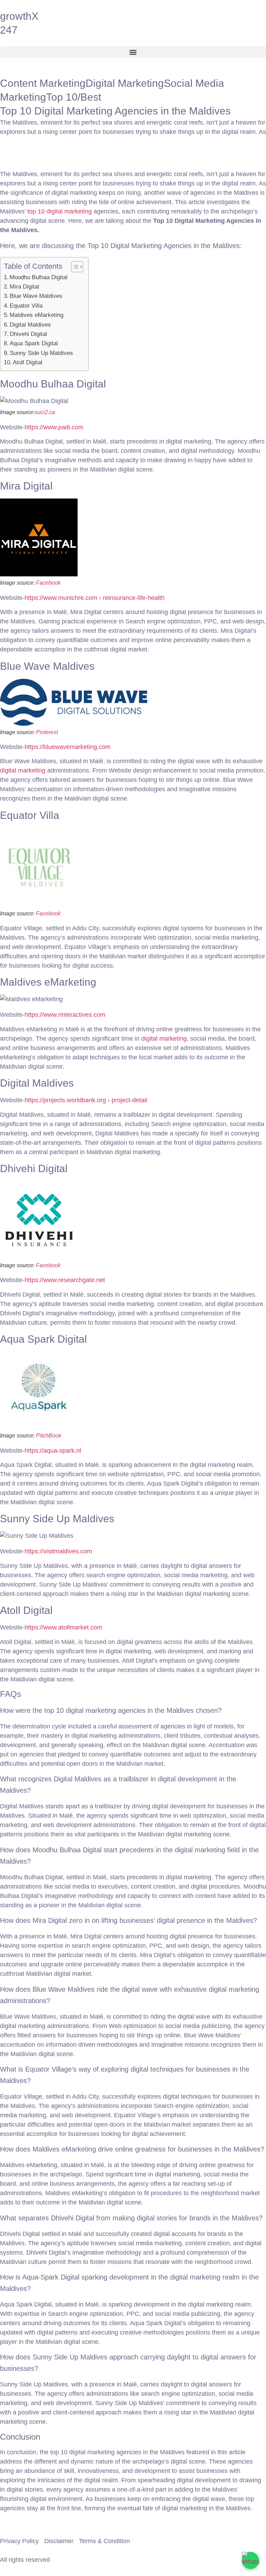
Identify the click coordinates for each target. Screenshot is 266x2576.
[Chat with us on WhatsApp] (250, 2560)
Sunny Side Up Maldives (41, 353)
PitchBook (49, 1436)
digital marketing (23, 770)
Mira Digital (24, 287)
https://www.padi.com (54, 427)
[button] (133, 52)
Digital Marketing (125, 83)
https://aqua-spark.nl (53, 1451)
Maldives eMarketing (37, 315)
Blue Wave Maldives (36, 296)
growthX (19, 16)
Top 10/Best (74, 97)
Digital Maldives (30, 325)
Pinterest (47, 732)
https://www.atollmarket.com (63, 1627)
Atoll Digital (28, 362)
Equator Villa (26, 306)
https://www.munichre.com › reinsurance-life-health (95, 598)
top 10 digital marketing (60, 211)
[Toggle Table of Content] (74, 267)
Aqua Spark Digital (34, 343)
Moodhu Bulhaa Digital (39, 277)
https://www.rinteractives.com (65, 1015)
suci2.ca (45, 412)
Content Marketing (43, 83)
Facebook (48, 583)
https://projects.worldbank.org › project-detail (86, 1100)
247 (9, 30)
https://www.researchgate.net (65, 1280)
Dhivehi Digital (28, 334)
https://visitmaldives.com (58, 1551)
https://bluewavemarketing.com (68, 747)
